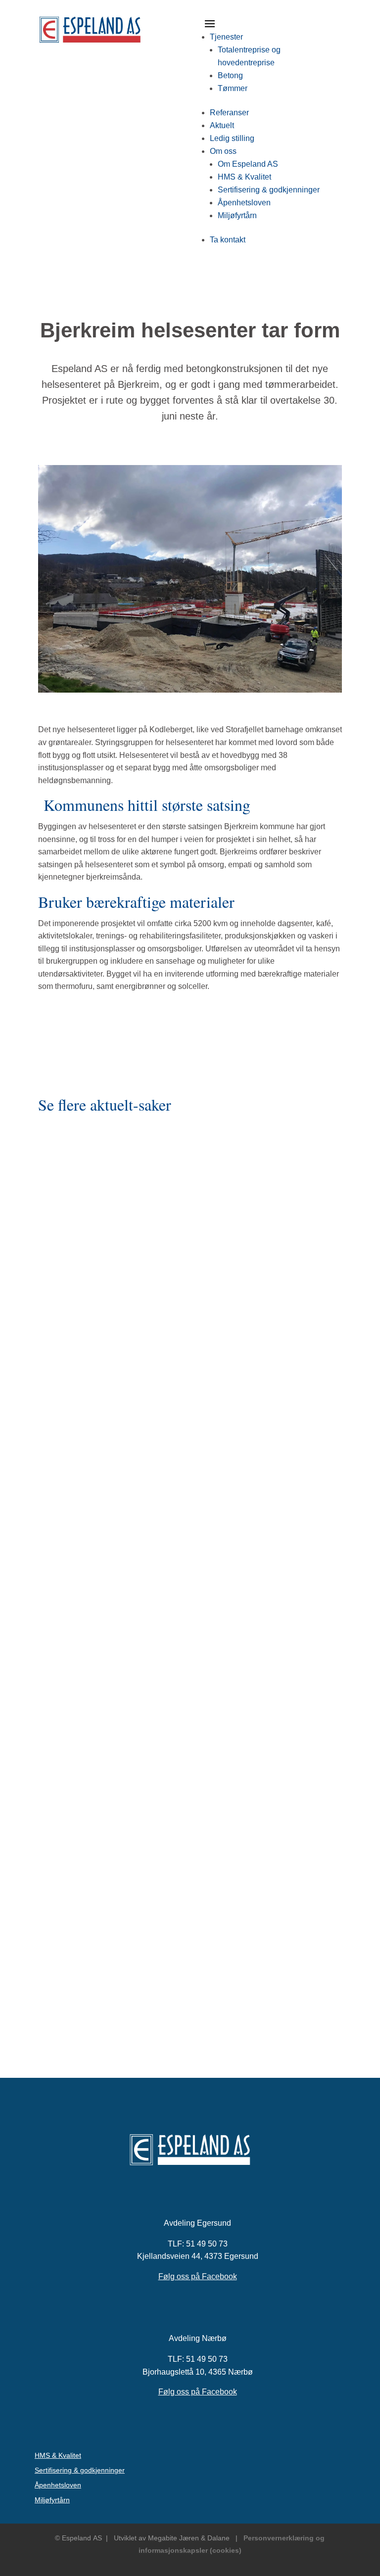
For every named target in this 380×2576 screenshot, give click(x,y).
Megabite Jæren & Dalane (189, 2538)
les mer (53, 1405)
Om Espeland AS (248, 164)
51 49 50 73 (207, 2244)
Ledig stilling (232, 138)
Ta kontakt (228, 240)
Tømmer (233, 88)
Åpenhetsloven (244, 203)
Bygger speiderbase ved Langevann (109, 1646)
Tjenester (226, 37)
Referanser (229, 113)
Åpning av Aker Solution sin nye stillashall (120, 1944)
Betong (230, 75)
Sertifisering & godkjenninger (269, 190)
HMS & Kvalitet (244, 177)
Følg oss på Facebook (198, 2276)
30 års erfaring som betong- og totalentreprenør (132, 1335)
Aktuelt (222, 125)
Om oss (223, 151)
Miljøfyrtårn (237, 215)
